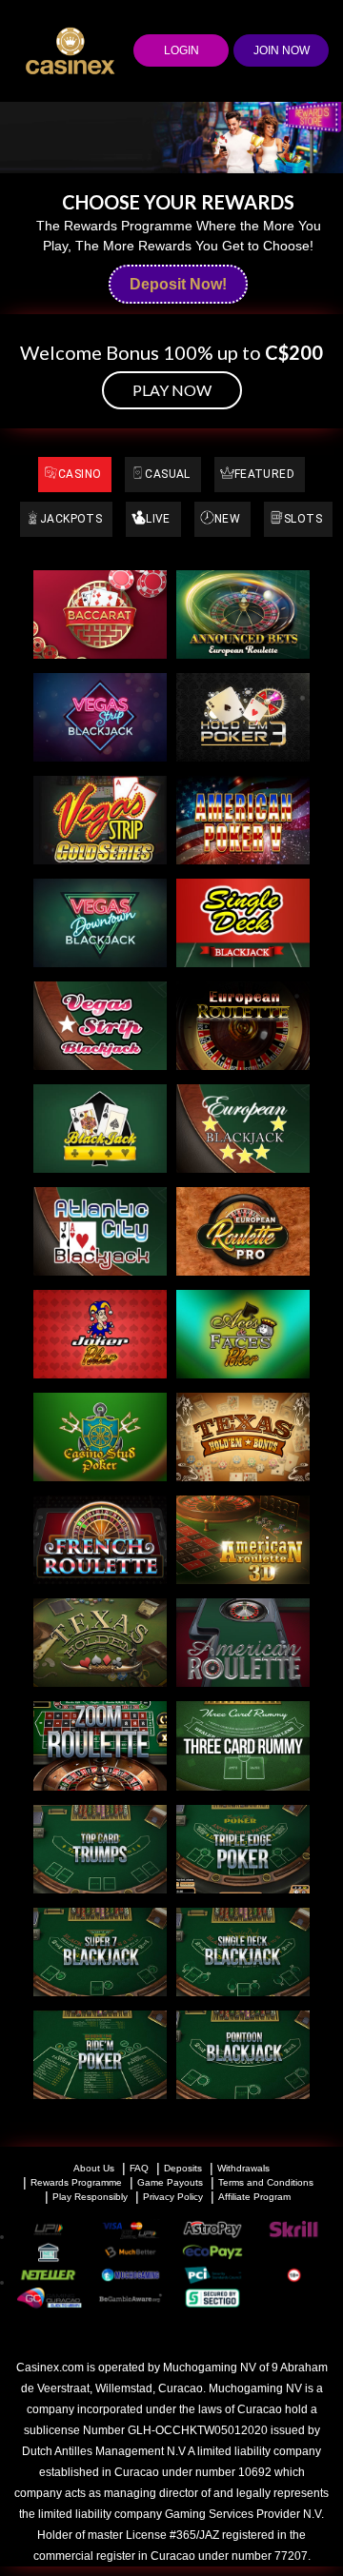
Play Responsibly (90, 2197)
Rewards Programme (76, 2182)
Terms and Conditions (266, 2182)
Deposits (183, 2168)
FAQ (139, 2168)
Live (158, 519)
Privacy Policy (173, 2197)
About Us (94, 2168)
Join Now (282, 50)
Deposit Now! (178, 284)
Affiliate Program (254, 2197)
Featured (264, 474)
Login (182, 50)
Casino (80, 474)
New (227, 519)
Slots (303, 519)
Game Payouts (170, 2182)
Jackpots (71, 519)
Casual (167, 474)
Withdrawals (243, 2168)
